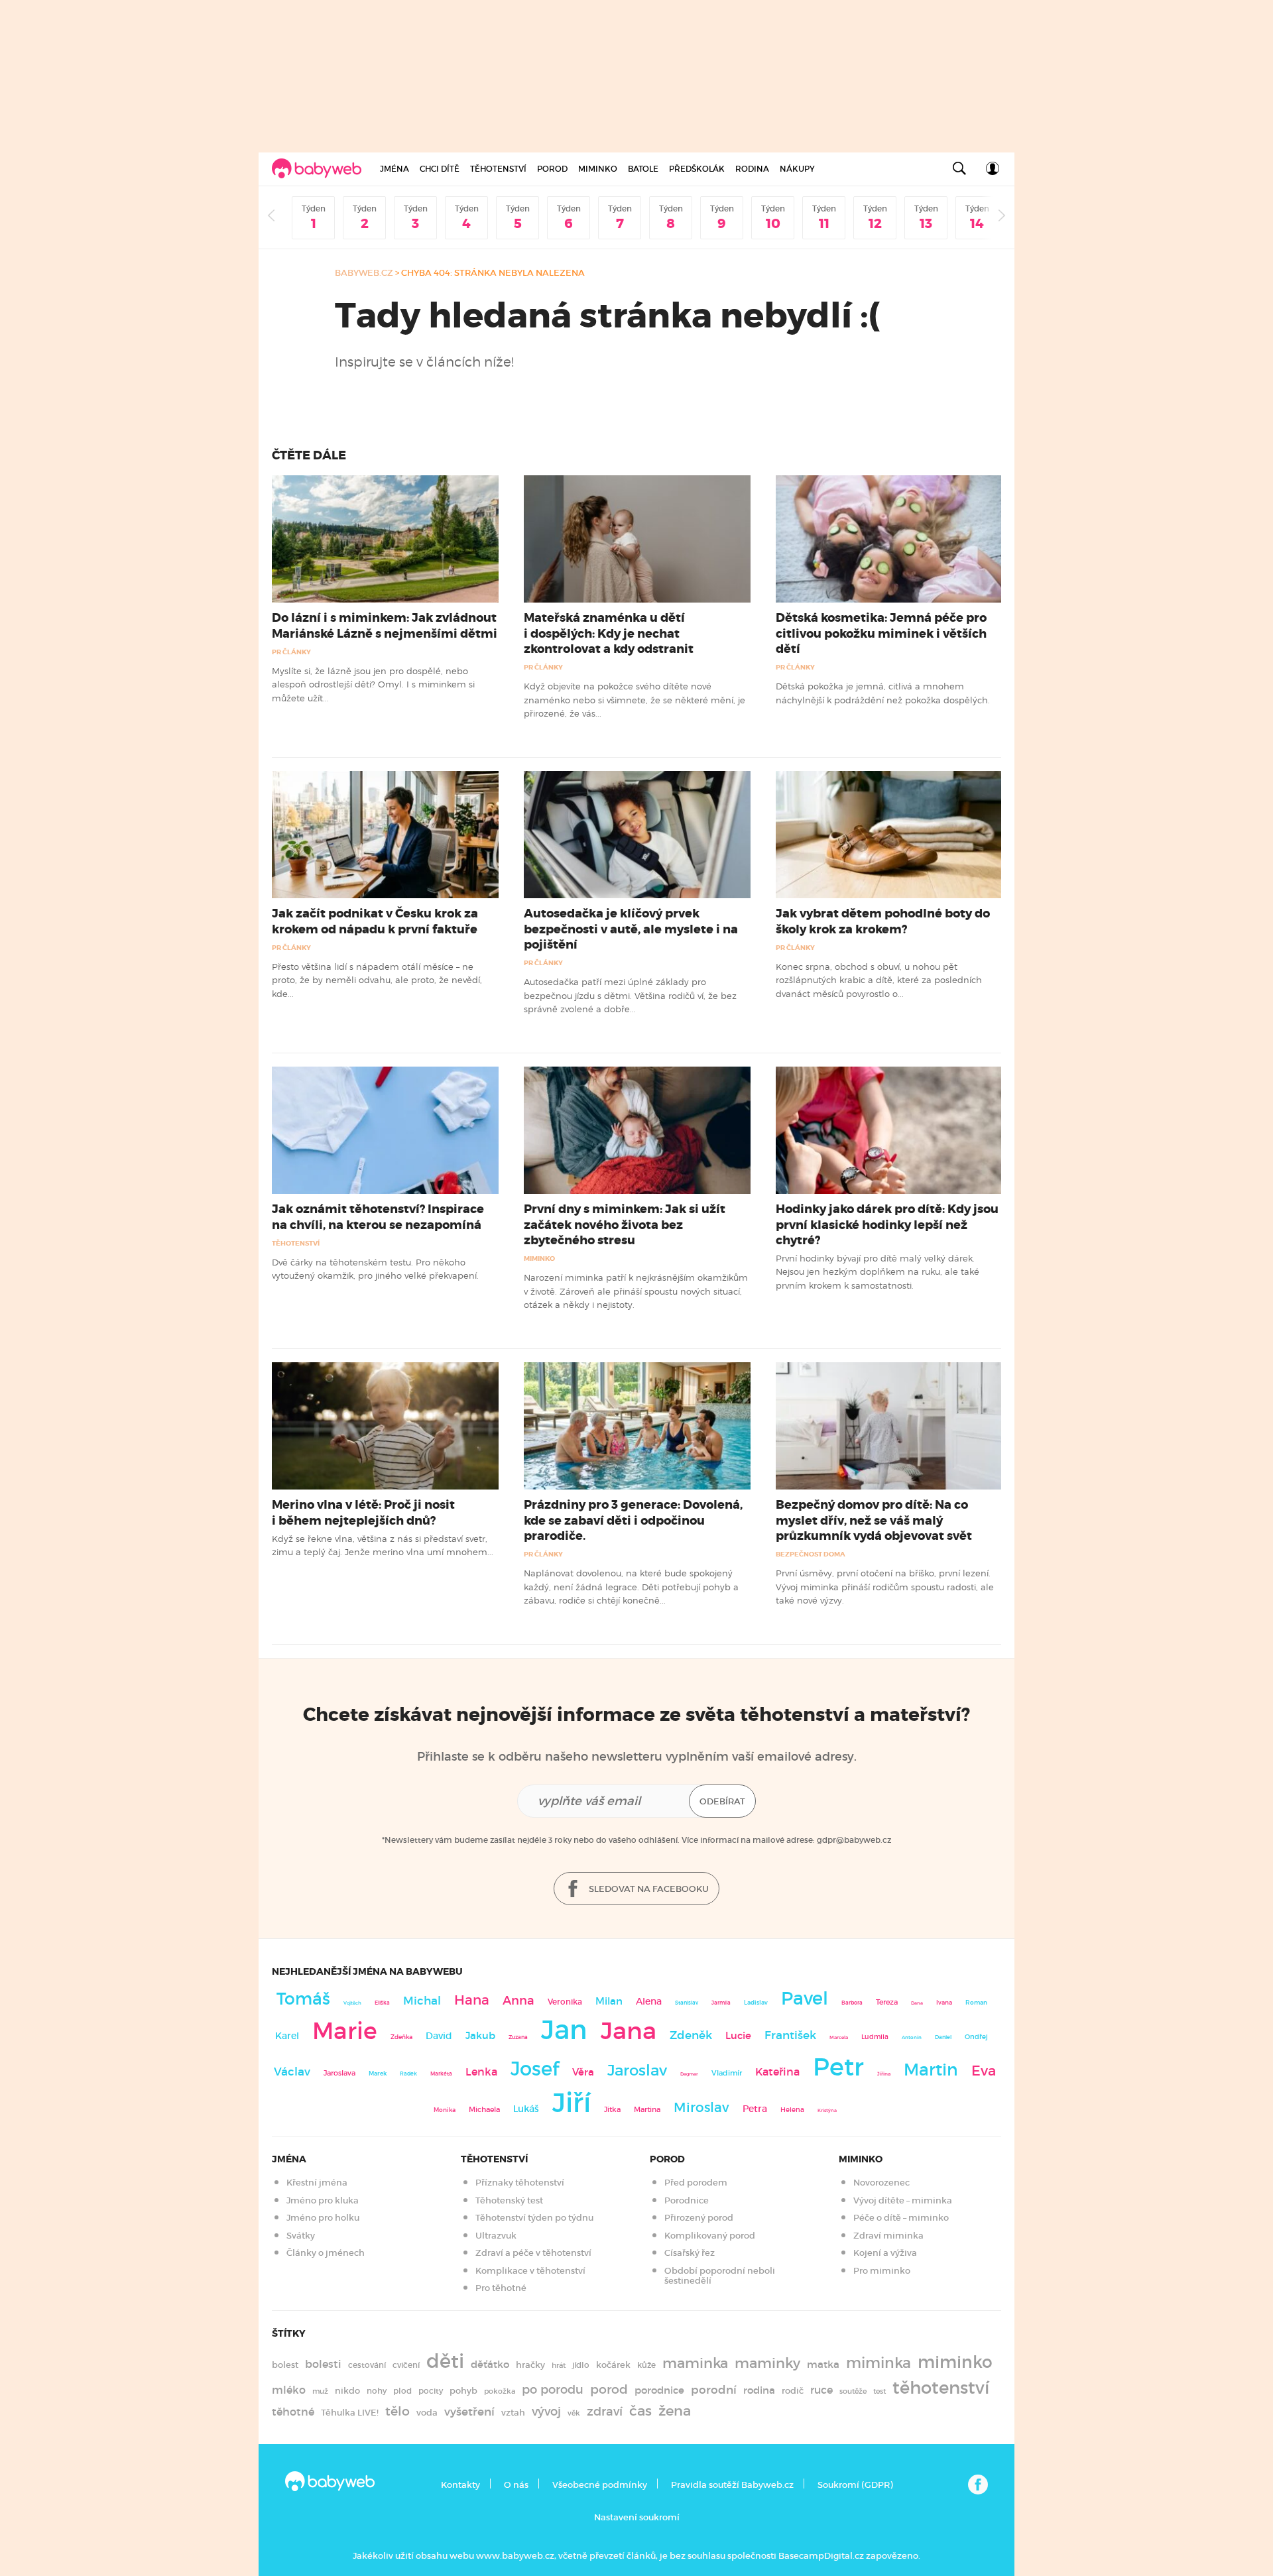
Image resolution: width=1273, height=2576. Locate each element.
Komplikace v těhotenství (530, 2271)
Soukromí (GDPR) (855, 2485)
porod (609, 2389)
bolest (285, 2365)
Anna (518, 2000)
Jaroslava (339, 2073)
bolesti (323, 2364)
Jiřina (884, 2074)
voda (427, 2413)
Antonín (912, 2037)
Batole (643, 169)
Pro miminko (882, 2271)
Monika (445, 2110)
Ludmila (875, 2037)
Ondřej (976, 2037)
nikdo (347, 2391)
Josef (535, 2069)
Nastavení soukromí (637, 2517)
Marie (345, 2031)
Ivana (944, 2003)
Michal (422, 2001)
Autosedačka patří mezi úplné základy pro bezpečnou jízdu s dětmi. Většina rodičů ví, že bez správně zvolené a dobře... (630, 995)
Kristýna (827, 2110)
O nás (516, 2485)
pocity (431, 2391)
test (879, 2391)
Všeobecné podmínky (600, 2485)
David (439, 2036)
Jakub (480, 2036)
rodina (759, 2390)
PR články (291, 652)
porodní (714, 2390)
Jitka (612, 2110)
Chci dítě (440, 169)
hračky (530, 2365)
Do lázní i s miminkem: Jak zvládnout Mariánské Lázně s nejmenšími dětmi (385, 625)
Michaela (484, 2110)
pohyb (463, 2391)
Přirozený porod (699, 2218)
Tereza (887, 2002)
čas (640, 2411)
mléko (289, 2390)
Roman (976, 2002)
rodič (793, 2391)
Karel (287, 2036)
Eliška (382, 2003)
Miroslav (701, 2107)
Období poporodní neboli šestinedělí (720, 2276)
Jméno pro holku (323, 2218)
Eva (984, 2071)
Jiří (572, 2103)
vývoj (546, 2412)
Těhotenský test (509, 2200)
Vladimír (727, 2073)
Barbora (852, 2003)
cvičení (406, 2365)
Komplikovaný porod (710, 2236)
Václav (292, 2072)
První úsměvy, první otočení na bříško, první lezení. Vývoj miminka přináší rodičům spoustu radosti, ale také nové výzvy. (885, 1587)
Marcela (839, 2037)
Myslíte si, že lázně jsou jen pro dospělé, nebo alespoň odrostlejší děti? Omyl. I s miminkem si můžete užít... (373, 684)
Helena (792, 2110)
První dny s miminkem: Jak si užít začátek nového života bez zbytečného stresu (625, 1224)
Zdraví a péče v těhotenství (533, 2253)
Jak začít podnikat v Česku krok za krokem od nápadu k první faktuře (375, 921)
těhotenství (941, 2388)
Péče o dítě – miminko (901, 2218)
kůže (646, 2365)
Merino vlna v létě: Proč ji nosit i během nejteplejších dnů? (363, 1512)
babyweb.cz (364, 273)
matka (823, 2365)
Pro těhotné (501, 2288)
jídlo (581, 2365)
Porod (552, 169)
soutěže (853, 2391)
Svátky (301, 2236)
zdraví (605, 2411)
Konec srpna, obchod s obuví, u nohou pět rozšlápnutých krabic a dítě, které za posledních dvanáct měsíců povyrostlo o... (879, 980)
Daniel (943, 2037)
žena (675, 2411)
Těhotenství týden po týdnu (534, 2218)
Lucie (738, 2035)
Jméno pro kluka (323, 2200)
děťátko (490, 2365)
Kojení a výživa (885, 2253)
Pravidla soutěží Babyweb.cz (732, 2485)
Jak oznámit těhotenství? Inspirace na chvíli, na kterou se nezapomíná (378, 1217)
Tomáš (303, 1999)
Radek (408, 2074)
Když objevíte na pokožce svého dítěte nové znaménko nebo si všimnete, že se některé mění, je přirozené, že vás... (635, 700)
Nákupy (797, 169)
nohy (377, 2391)
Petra (755, 2109)
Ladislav (756, 2003)
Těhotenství (498, 169)
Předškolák (697, 169)
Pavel (805, 1998)
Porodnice (687, 2200)
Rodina (752, 169)
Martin (931, 2070)
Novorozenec (881, 2183)
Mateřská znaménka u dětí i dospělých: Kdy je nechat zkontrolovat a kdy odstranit (609, 633)
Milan (609, 2001)
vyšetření (469, 2412)
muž (320, 2391)
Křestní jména (317, 2183)
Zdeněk (691, 2035)
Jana (629, 2031)
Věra (583, 2072)
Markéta (441, 2074)
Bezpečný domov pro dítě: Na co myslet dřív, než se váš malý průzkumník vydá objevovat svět (874, 1520)
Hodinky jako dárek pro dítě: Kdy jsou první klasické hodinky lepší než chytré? (887, 1224)
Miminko (598, 169)
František (790, 2035)
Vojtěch (352, 2003)
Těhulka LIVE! (350, 2413)
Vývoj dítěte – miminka (903, 2200)
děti (445, 2361)
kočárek (613, 2365)
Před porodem (696, 2183)
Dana (917, 2003)
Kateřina (777, 2072)
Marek (378, 2074)
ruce (821, 2390)
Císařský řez (690, 2253)
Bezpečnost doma (811, 1554)
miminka (879, 2363)
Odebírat (722, 1801)
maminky (767, 2363)
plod (402, 2391)
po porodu (553, 2390)
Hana (472, 2000)
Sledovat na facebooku (648, 1889)
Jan (564, 2030)
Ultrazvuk (496, 2236)
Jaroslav (637, 2070)
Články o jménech (326, 2253)
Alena (649, 2001)
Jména (394, 169)
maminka (695, 2363)
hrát (559, 2365)
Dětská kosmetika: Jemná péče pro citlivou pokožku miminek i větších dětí (881, 633)
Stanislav (687, 2003)
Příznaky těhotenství (520, 2183)
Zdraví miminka (888, 2236)
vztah (513, 2413)
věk (574, 2413)
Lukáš (526, 2109)
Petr (838, 2067)
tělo (397, 2411)
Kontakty (460, 2485)
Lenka (481, 2072)
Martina (647, 2109)
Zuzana (518, 2037)
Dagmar (689, 2074)
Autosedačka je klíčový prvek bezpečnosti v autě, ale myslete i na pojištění (631, 929)
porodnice (659, 2390)
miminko (955, 2362)
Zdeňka (401, 2037)
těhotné (293, 2412)
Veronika (565, 2002)
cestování (367, 2365)
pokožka (500, 2391)
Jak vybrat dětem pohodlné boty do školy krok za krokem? (883, 921)
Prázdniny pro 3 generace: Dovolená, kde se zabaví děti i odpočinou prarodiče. (633, 1520)
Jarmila (721, 2003)
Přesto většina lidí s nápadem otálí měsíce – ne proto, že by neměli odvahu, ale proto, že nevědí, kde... (377, 980)
